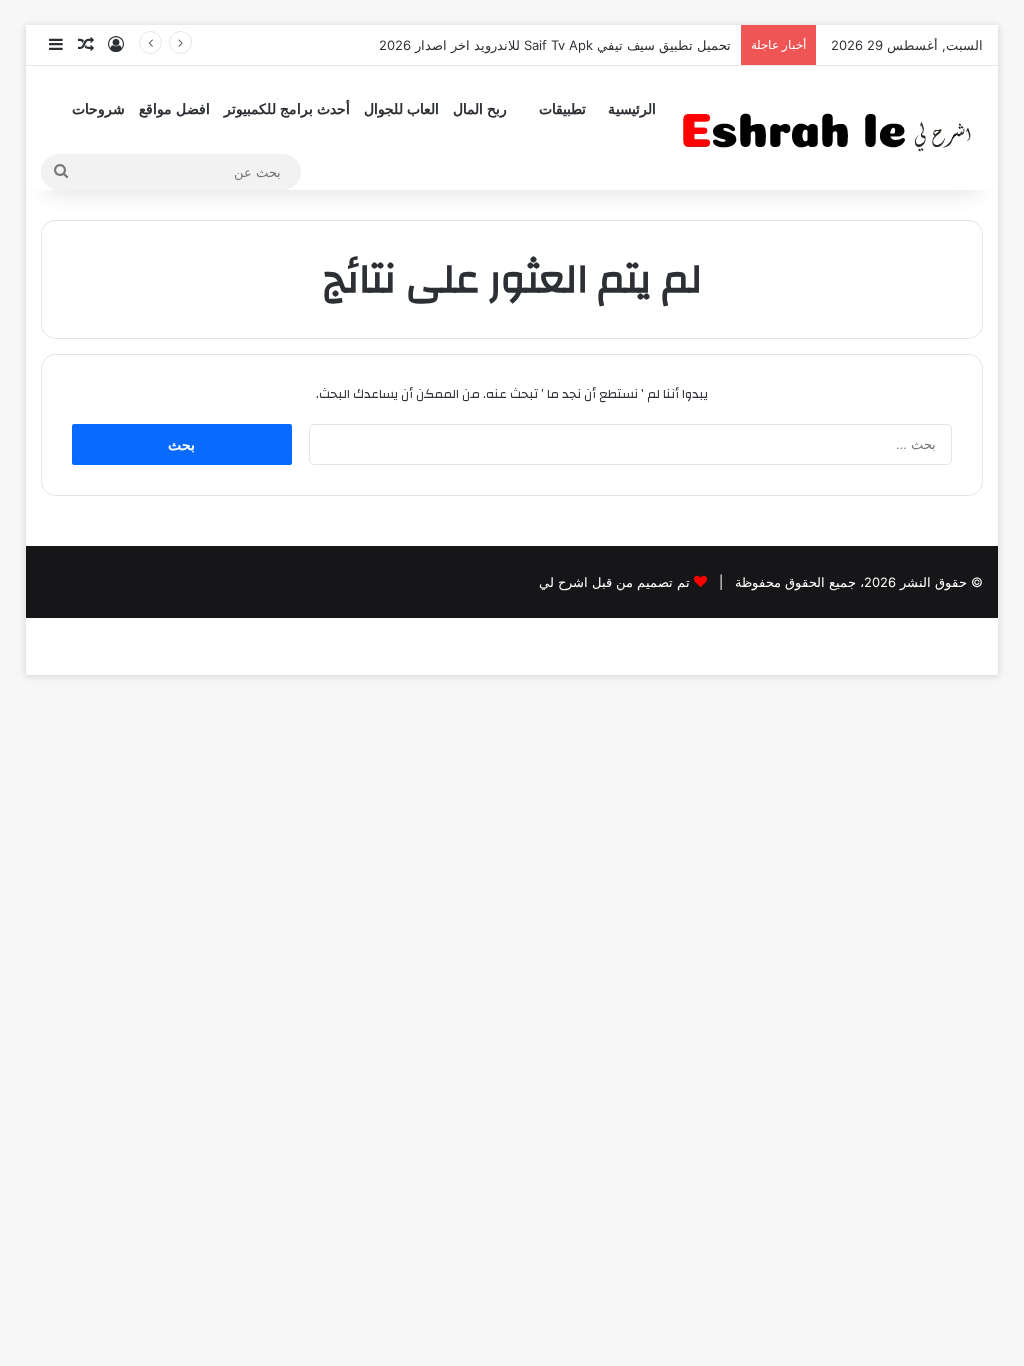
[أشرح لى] (833, 127)
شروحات (98, 109)
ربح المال (480, 109)
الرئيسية (632, 109)
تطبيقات (562, 109)
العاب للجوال (401, 109)
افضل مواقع (174, 109)
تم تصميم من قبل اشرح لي (614, 582)
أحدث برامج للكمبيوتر (287, 109)
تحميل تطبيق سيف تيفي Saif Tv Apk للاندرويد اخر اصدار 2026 (555, 45)
